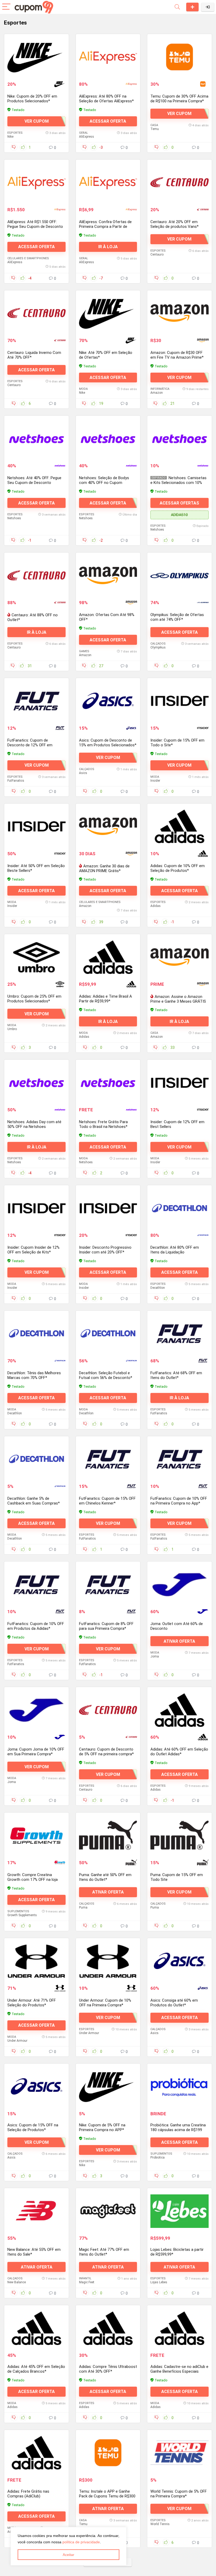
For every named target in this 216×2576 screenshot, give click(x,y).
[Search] (177, 7)
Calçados (158, 644)
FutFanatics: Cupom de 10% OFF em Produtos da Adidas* (36, 1626)
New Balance (17, 2284)
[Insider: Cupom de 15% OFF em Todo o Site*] (180, 701)
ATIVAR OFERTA (179, 1641)
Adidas (156, 906)
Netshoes (14, 518)
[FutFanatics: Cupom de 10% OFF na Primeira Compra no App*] (180, 1459)
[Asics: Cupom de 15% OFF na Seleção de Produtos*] (36, 2087)
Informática (160, 389)
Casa (154, 125)
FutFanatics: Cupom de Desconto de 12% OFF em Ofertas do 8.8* (30, 745)
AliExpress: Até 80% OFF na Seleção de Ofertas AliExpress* (106, 99)
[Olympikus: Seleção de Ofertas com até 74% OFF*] (180, 575)
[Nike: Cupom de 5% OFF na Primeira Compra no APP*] (108, 2087)
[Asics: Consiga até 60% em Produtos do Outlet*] (180, 1961)
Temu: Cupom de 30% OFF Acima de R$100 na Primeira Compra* (179, 99)
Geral (84, 133)
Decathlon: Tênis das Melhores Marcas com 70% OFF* (34, 1375)
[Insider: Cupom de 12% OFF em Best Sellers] (180, 1083)
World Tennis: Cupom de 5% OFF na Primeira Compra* (179, 2496)
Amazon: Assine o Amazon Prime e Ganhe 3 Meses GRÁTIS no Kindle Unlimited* (178, 1001)
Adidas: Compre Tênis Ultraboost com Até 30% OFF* (108, 2371)
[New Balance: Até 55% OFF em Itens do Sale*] (36, 2212)
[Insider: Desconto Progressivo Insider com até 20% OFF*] (108, 1208)
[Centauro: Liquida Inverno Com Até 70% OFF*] (36, 313)
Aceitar (68, 2555)
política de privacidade (81, 2542)
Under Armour (17, 2041)
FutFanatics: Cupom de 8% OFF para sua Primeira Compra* (106, 1626)
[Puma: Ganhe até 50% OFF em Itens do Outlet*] (108, 1835)
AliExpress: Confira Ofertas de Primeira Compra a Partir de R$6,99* (105, 227)
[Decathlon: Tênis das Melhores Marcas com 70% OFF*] (36, 1334)
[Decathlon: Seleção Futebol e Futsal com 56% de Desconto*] (108, 1334)
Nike (10, 137)
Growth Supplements (22, 1915)
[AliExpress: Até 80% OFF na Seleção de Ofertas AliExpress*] (108, 57)
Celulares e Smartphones (28, 258)
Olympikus (158, 647)
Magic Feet (87, 2284)
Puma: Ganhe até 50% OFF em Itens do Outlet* (105, 1877)
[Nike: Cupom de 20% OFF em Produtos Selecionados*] (36, 57)
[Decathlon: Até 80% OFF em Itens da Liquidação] (180, 1208)
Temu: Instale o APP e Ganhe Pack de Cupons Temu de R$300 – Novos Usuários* (107, 2498)
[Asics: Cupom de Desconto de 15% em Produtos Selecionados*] (108, 701)
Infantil (85, 2280)
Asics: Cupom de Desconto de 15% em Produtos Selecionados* (108, 743)
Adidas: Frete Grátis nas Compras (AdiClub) (28, 2497)
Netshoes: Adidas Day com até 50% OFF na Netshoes (34, 1124)
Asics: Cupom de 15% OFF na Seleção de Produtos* (33, 2128)
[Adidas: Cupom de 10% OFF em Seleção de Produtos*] (180, 826)
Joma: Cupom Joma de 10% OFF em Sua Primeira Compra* (36, 1752)
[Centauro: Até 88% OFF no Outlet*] (36, 575)
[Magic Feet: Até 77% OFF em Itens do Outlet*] (108, 2212)
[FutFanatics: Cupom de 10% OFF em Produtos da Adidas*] (36, 1584)
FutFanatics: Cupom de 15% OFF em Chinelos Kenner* (107, 1501)
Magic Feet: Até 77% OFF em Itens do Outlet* (104, 2253)
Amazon (157, 393)
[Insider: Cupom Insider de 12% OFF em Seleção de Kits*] (36, 1208)
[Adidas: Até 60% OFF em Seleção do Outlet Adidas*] (180, 1710)
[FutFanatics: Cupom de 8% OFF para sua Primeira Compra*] (108, 1584)
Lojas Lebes (159, 2284)
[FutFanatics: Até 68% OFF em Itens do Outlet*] (180, 1334)
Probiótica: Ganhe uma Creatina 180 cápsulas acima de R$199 (178, 2128)
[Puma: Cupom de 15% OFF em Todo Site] (180, 1835)
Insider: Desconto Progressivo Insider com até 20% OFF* (105, 1250)
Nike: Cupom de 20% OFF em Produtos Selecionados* (32, 99)
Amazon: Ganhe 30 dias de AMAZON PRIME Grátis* (104, 868)
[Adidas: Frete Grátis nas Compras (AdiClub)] (36, 2455)
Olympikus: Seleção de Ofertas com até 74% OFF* (177, 617)
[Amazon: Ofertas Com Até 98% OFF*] (108, 575)
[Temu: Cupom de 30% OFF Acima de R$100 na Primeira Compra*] (180, 57)
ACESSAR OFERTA (108, 121)
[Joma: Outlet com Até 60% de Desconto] (180, 1584)
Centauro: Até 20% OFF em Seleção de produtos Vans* (175, 224)
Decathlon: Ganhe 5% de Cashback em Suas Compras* (34, 1501)
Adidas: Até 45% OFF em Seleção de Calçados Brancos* (36, 2371)
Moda (83, 389)
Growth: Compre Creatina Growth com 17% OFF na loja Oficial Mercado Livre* (33, 1880)
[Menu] (6, 7)
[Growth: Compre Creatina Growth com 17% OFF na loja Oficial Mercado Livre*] (36, 1835)
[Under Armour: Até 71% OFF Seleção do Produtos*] (36, 1961)
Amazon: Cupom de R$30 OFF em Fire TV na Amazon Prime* (177, 355)
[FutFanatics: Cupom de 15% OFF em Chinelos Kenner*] (108, 1459)
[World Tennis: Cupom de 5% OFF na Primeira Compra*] (180, 2455)
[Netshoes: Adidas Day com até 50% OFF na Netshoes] (36, 1083)
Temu (155, 129)
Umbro (12, 1029)
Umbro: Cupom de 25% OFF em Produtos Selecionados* (34, 999)
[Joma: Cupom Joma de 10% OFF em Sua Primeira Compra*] (36, 1710)
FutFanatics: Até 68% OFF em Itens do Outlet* (176, 1375)
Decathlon (158, 1288)
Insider (155, 781)
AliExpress (87, 137)
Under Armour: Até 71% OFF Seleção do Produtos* (32, 2003)
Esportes (15, 133)
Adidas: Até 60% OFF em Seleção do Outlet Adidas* (179, 1752)
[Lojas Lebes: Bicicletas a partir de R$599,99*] (180, 2212)
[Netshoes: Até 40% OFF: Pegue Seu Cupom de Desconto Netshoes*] (36, 439)
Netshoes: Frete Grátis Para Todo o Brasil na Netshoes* (103, 1124)
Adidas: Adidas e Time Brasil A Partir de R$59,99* (105, 999)
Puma (83, 1907)
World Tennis (160, 2526)
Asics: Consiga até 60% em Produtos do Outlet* (174, 2003)
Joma (155, 1656)
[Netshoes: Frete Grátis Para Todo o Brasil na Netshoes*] (108, 1083)
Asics (83, 773)
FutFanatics (16, 781)
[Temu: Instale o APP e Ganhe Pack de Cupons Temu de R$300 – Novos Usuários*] (108, 2455)
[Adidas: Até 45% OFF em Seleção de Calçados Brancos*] (36, 2330)
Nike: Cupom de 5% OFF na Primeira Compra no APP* (102, 2128)
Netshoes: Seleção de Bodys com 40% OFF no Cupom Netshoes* (104, 483)
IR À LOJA (108, 247)
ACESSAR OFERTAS (179, 503)
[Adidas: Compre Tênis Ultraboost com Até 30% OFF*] (108, 2330)
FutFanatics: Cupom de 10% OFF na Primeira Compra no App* (179, 1501)
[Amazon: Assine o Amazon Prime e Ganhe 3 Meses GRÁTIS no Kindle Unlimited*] (180, 957)
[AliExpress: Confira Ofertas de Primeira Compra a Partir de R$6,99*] (108, 182)
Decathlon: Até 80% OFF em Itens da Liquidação (175, 1250)
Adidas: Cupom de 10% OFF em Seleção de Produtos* (178, 868)
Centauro (157, 254)
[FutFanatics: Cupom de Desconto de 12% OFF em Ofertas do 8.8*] (36, 701)
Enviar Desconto (192, 7)
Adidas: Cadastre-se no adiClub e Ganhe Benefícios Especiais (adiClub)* (179, 2374)
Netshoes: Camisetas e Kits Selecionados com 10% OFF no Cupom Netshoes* (178, 483)
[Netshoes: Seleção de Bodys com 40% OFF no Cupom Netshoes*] (108, 439)
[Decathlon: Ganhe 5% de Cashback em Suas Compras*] (36, 1459)
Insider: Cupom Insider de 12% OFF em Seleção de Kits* (33, 1250)
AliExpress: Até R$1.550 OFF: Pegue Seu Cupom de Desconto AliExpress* (35, 227)
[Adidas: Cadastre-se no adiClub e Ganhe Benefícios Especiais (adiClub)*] (180, 2330)
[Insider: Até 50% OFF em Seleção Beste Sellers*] (36, 826)
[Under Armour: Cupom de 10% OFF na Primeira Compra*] (108, 1961)
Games (84, 651)
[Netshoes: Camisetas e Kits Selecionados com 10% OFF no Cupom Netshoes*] (180, 439)
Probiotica (158, 2158)
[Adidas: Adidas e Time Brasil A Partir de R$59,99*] (108, 957)
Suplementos (18, 1911)
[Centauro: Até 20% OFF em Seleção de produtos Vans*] (180, 182)
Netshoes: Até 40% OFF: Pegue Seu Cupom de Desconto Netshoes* (34, 483)
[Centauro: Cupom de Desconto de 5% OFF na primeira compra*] (108, 1710)
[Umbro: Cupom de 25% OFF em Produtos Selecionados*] (36, 957)
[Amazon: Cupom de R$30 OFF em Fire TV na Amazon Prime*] (180, 313)
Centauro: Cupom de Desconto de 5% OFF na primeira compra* (106, 1752)
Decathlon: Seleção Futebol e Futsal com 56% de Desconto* (106, 1375)
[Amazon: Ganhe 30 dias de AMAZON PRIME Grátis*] (108, 826)
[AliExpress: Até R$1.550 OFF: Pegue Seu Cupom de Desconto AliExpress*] (36, 182)
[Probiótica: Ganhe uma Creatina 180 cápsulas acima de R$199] (180, 2087)
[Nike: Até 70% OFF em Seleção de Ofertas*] (108, 313)
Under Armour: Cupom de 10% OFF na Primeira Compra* (105, 2003)
